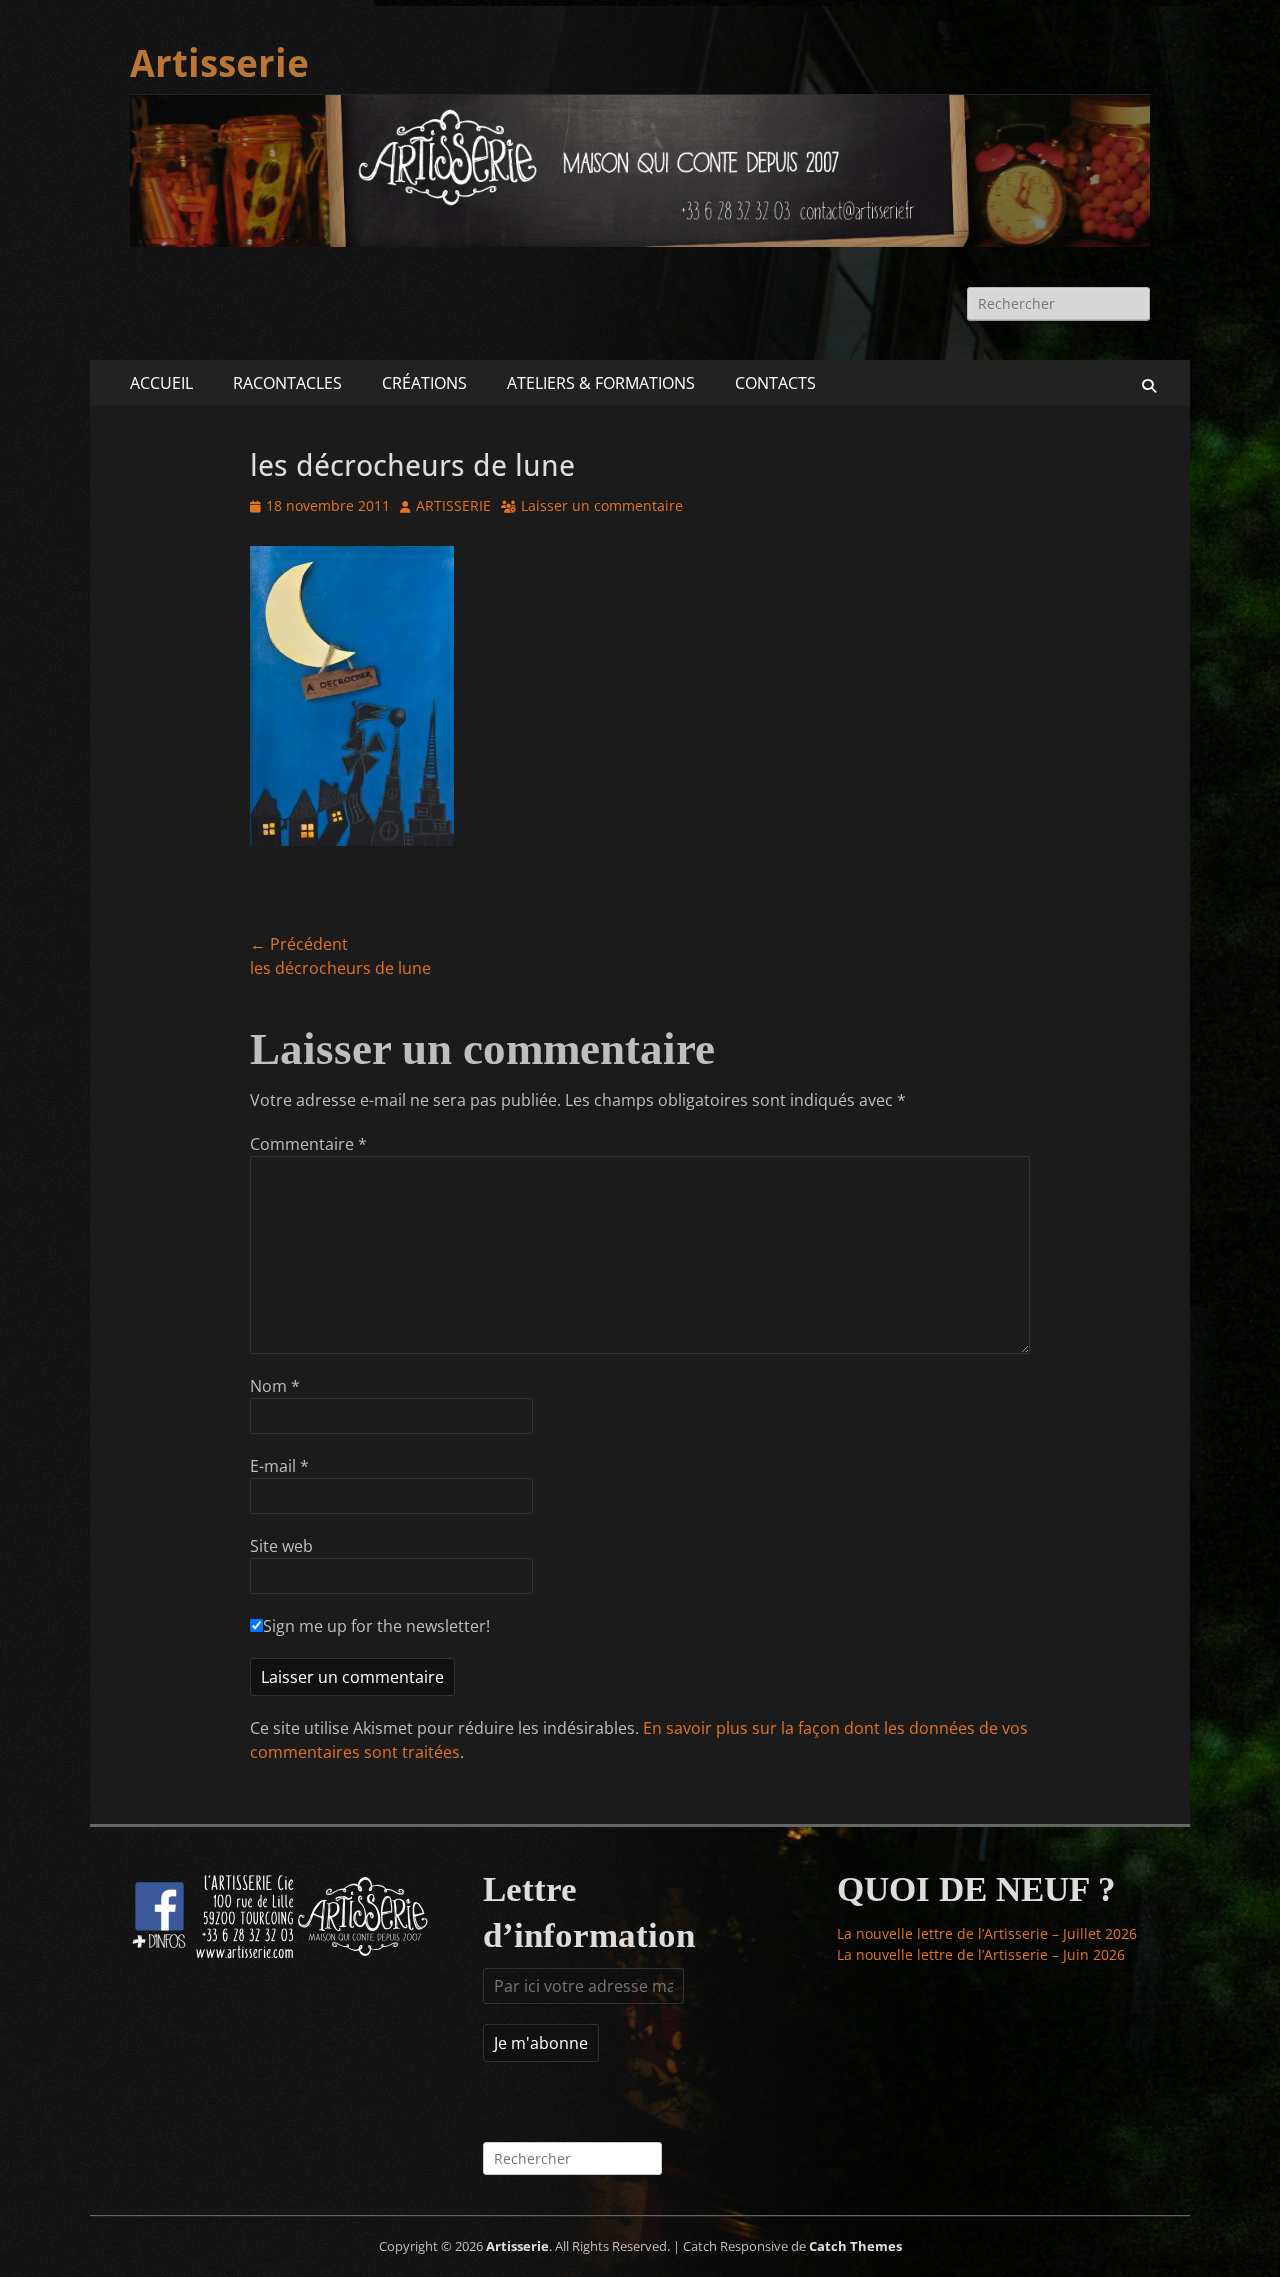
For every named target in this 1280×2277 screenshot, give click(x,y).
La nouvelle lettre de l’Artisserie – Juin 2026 (981, 1954)
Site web (281, 1546)
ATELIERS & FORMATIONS (601, 383)
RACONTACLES (287, 383)
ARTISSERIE (453, 505)
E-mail (279, 1466)
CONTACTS (775, 383)
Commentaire (308, 1144)
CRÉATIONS (424, 383)
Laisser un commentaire (602, 505)
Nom (275, 1386)
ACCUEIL (161, 383)
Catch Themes (855, 2246)
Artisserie (219, 64)
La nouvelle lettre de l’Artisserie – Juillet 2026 (987, 1933)
